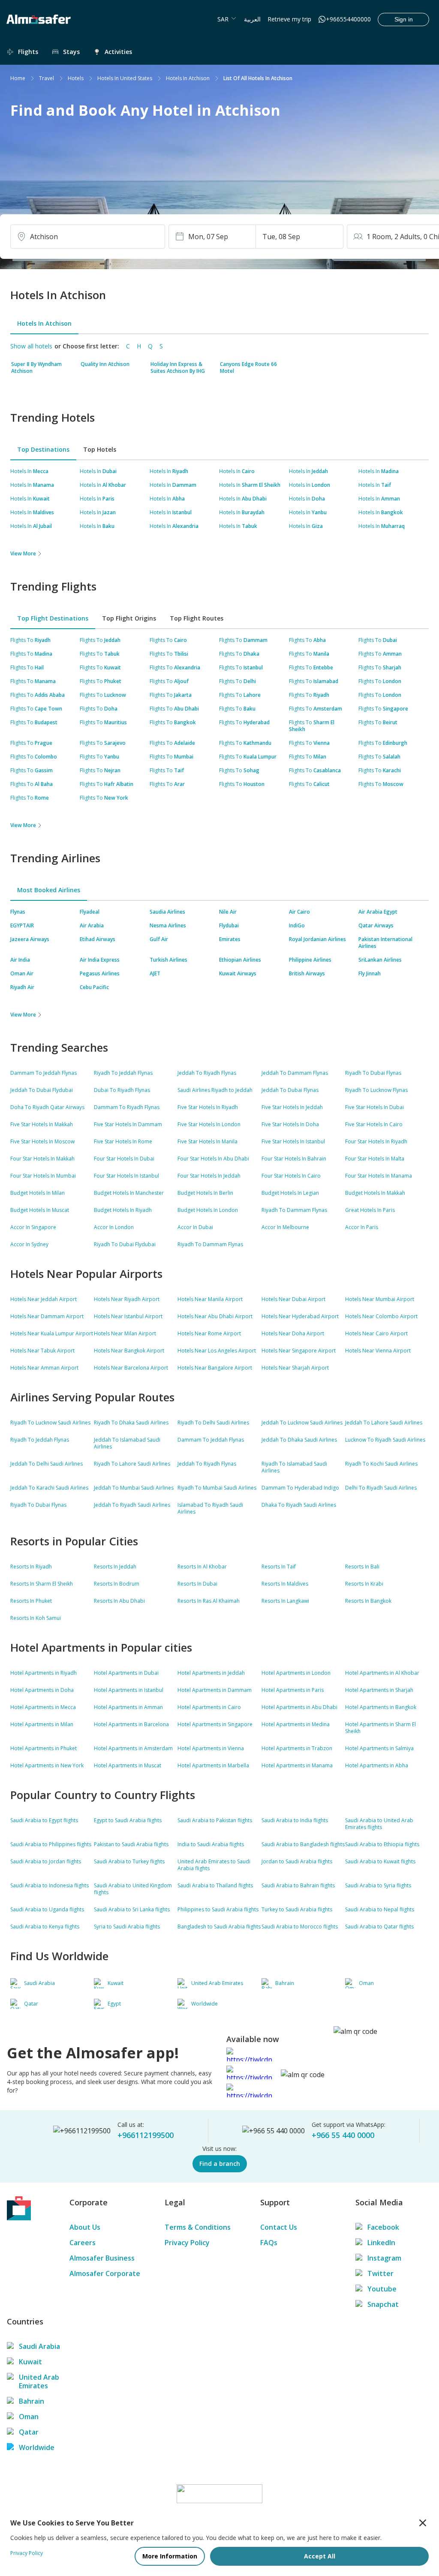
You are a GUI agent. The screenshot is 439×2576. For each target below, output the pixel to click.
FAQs (269, 2243)
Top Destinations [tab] (43, 449)
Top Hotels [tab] (100, 449)
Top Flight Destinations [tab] (53, 618)
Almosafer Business (102, 2258)
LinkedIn (381, 2243)
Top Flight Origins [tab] (129, 618)
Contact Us (279, 2227)
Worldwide (37, 2447)
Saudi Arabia (39, 2346)
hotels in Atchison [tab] (44, 323)
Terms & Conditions (198, 2227)
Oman (29, 2417)
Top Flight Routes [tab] (197, 618)
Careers (83, 2243)
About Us (85, 2227)
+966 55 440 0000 (343, 2135)
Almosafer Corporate (105, 2273)
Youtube (382, 2289)
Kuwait (30, 2362)
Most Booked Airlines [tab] (49, 890)
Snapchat (383, 2304)
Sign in (404, 19)
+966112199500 (146, 2135)
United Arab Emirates (39, 2381)
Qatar (29, 2432)
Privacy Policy (187, 2243)
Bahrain (32, 2401)
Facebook (383, 2227)
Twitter (380, 2273)
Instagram (384, 2258)
